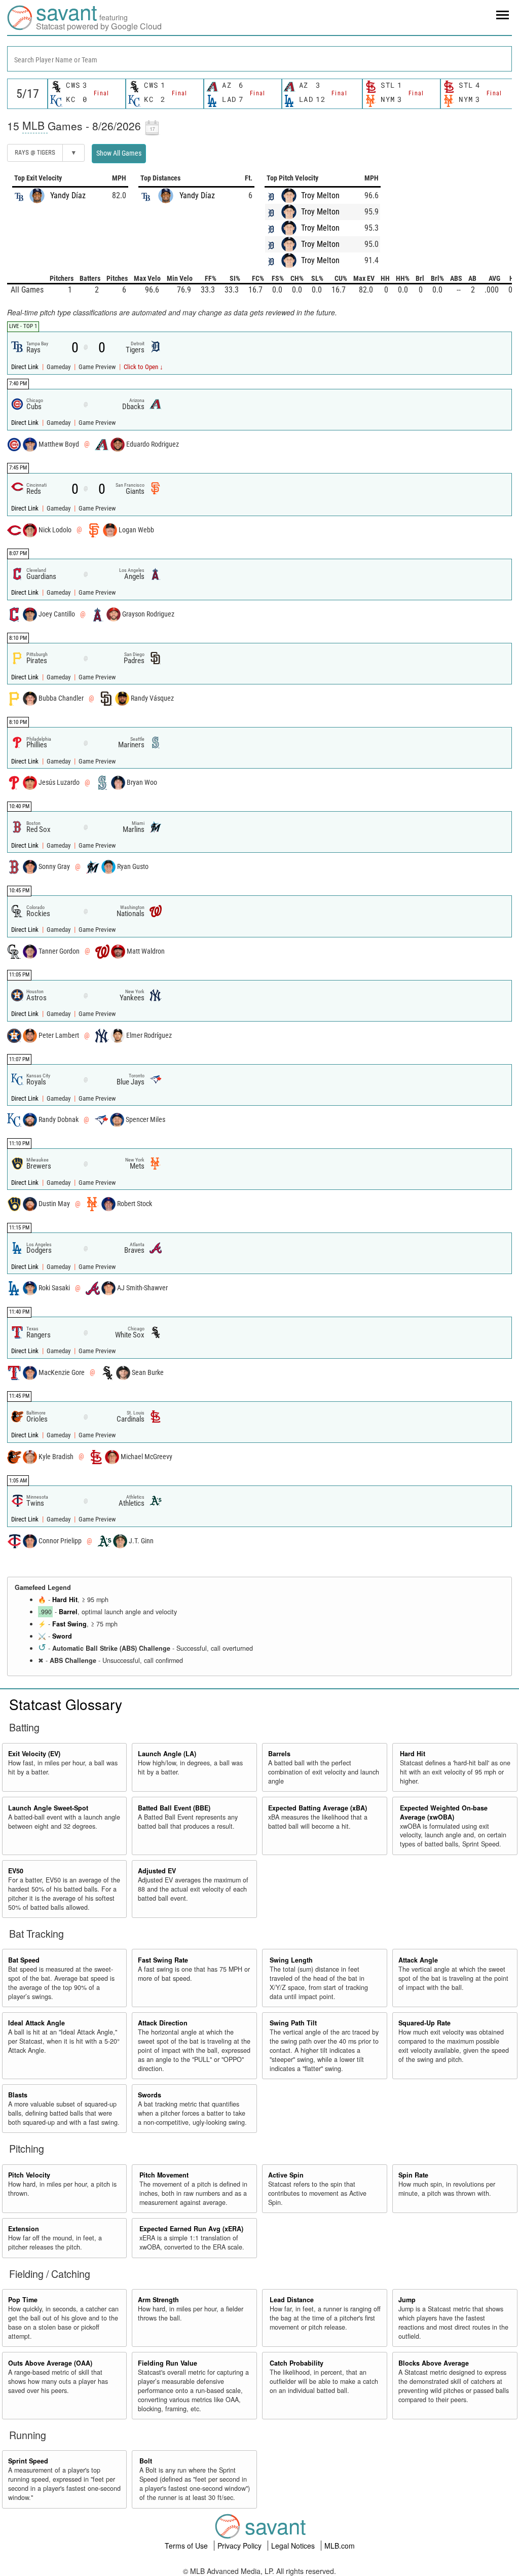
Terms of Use (187, 2546)
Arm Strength (158, 2300)
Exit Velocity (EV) (34, 1754)
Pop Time (23, 2300)
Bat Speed (24, 1960)
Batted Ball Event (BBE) (174, 1808)
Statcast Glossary (66, 1704)
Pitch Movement (164, 2175)
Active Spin (286, 2175)
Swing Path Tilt (293, 2023)
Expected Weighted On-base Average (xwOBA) (444, 1812)
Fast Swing (69, 1624)
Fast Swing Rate (163, 1960)
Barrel (68, 1612)
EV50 (16, 1871)
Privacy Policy (240, 2546)
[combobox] (259, 59)
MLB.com (340, 2546)
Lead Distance (292, 2300)
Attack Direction (163, 2023)
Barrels (279, 1754)
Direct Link (26, 367)
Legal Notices (294, 2546)
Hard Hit (65, 1600)
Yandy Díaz (68, 195)
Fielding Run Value (168, 2363)
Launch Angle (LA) (167, 1754)
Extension (24, 2229)
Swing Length (291, 1960)
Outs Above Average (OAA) (50, 2363)
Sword (62, 1636)
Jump (407, 2300)
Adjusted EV (157, 1871)
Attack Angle (418, 1960)
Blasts (18, 2095)
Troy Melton (320, 195)
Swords (150, 2095)
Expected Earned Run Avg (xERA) (191, 2229)
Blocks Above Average (434, 2363)
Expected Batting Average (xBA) (318, 1808)
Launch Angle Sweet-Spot (48, 1808)
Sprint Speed (28, 2461)
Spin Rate (413, 2175)
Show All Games (119, 153)
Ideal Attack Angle (36, 2023)
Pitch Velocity (29, 2175)
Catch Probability (296, 2363)
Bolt (146, 2461)
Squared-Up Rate (424, 2023)
